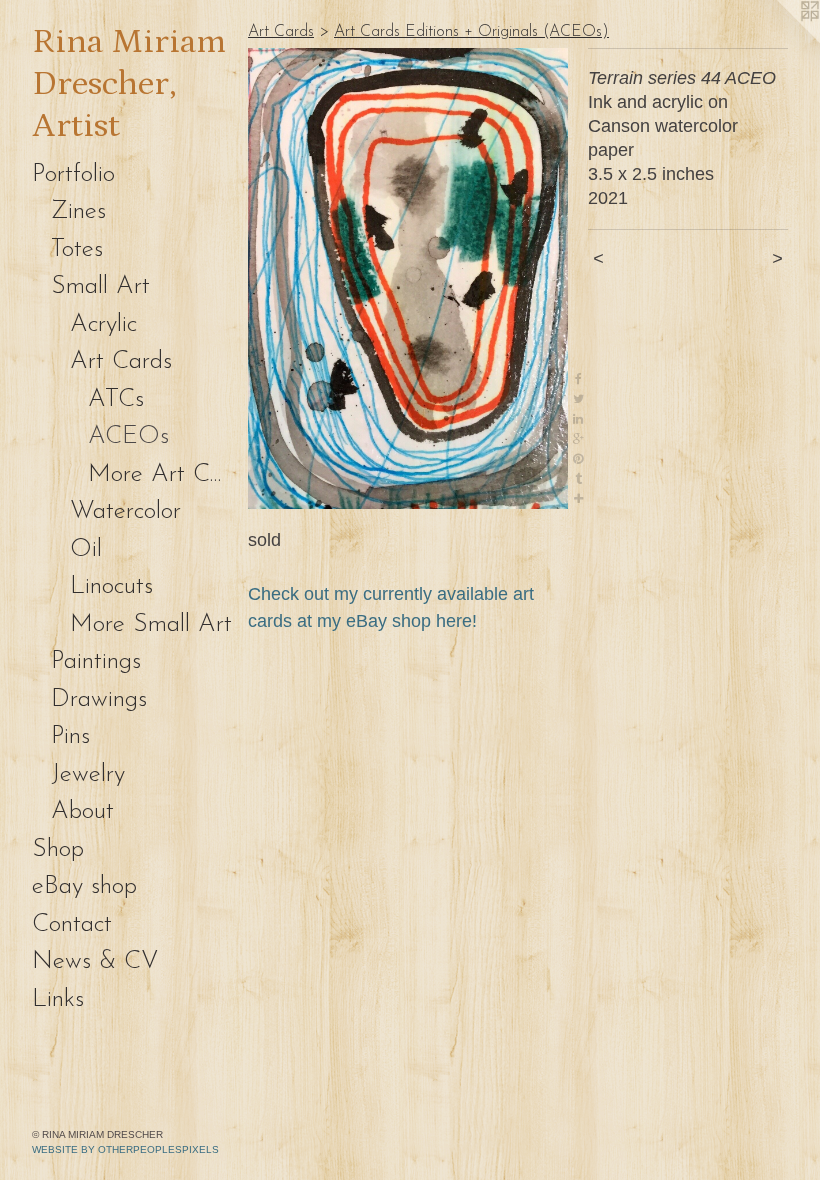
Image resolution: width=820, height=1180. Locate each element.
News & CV (95, 961)
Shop (58, 849)
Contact (72, 924)
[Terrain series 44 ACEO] (408, 278)
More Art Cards (160, 474)
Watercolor (125, 511)
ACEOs (128, 436)
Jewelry (88, 774)
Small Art (100, 286)
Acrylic (103, 324)
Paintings (96, 661)
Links (58, 999)
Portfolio (73, 174)
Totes (77, 249)
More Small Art (151, 624)
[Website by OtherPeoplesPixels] (780, 40)
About (82, 811)
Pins (70, 736)
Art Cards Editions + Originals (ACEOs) (471, 32)
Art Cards (121, 361)
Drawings (99, 699)
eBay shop (84, 886)
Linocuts (111, 586)
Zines (78, 211)
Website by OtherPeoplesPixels (125, 1149)
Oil (86, 549)
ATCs (116, 399)
